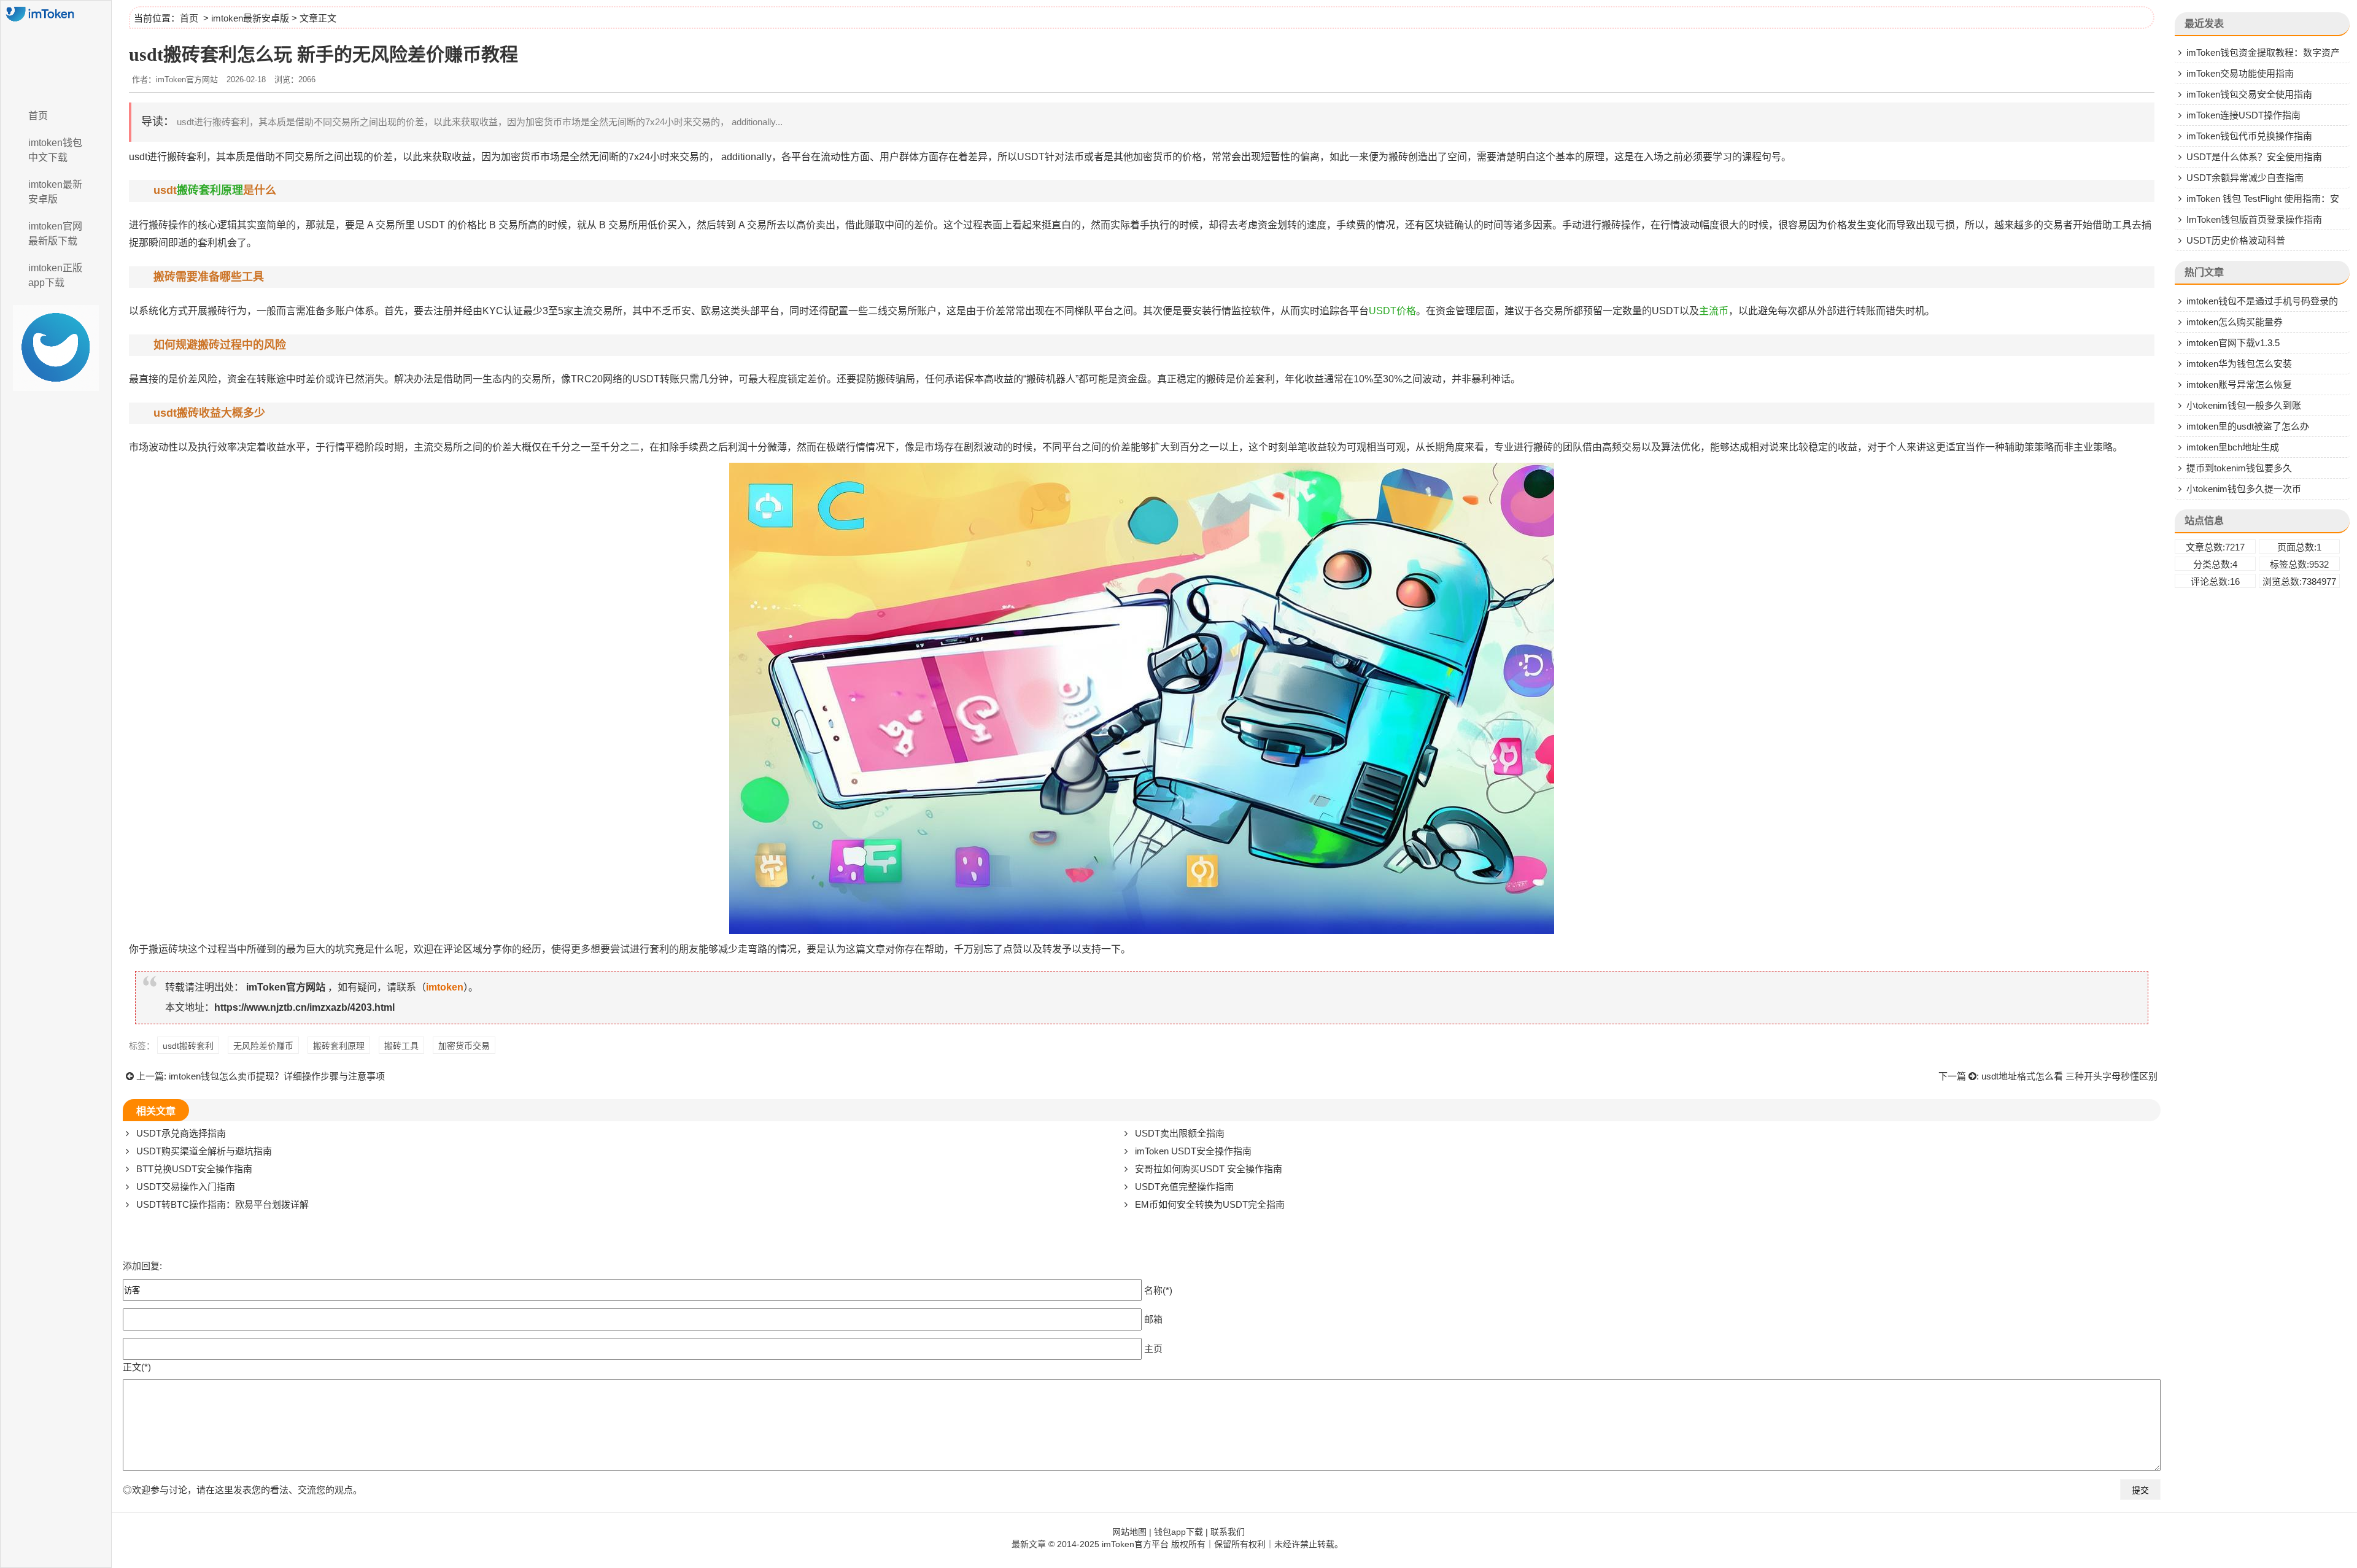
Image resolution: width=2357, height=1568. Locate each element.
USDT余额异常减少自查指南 (2245, 178)
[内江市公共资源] (56, 51)
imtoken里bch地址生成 (2233, 447)
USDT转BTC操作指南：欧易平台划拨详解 (223, 1204)
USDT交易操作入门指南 (186, 1187)
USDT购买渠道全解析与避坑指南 (204, 1151)
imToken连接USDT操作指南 (2243, 115)
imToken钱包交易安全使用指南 (2249, 94)
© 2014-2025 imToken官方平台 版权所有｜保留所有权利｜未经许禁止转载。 (1196, 1544)
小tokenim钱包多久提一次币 (2244, 489)
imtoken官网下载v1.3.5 (2233, 343)
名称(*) (1158, 1290)
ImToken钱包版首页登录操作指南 (2254, 219)
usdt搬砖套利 (188, 1046)
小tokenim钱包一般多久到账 (2244, 405)
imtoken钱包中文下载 (55, 150)
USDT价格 (1392, 311)
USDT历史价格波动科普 (2236, 240)
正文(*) (137, 1367)
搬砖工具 (401, 1046)
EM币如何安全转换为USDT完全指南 (1210, 1204)
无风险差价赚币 (263, 1046)
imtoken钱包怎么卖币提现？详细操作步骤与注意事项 (277, 1076)
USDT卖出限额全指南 (1180, 1133)
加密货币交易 (464, 1046)
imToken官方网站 (286, 987)
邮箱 (1153, 1319)
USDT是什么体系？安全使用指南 (2254, 157)
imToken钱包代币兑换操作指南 (2249, 136)
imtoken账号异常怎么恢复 (2239, 384)
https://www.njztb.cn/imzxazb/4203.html (304, 1007)
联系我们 (1228, 1532)
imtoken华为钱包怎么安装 (2239, 364)
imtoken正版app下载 (55, 275)
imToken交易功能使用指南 (2240, 73)
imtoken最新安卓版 (55, 192)
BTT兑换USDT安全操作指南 (194, 1169)
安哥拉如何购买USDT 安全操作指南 (1209, 1169)
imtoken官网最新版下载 (55, 234)
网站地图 (1129, 1532)
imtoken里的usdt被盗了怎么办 (2248, 426)
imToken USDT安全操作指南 (1193, 1151)
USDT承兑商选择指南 (181, 1133)
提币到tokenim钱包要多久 (2239, 468)
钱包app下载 (1178, 1532)
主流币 (1714, 311)
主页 (1153, 1348)
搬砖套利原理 (210, 190)
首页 (38, 116)
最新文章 (1029, 1544)
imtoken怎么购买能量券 (2235, 322)
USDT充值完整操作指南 (1184, 1187)
